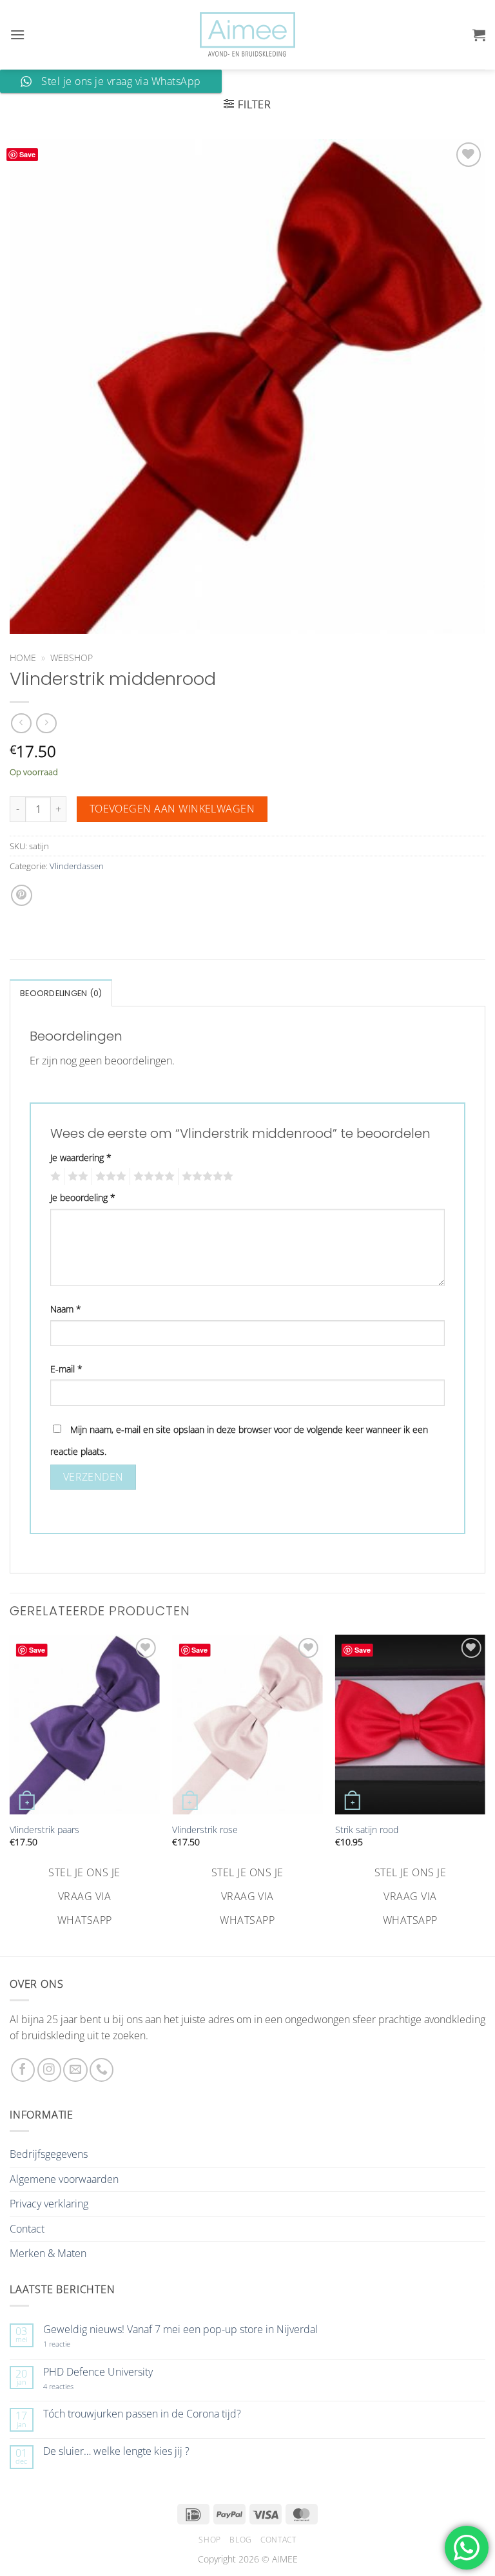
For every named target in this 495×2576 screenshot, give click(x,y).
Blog (240, 2540)
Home (23, 658)
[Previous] (10, 1783)
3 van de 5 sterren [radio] (109, 1177)
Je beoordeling (83, 1197)
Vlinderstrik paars (44, 1830)
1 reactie (71, 2344)
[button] (17, 34)
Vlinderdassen (77, 866)
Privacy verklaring (49, 2204)
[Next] (485, 1783)
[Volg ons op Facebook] (23, 2070)
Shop (209, 2540)
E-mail (66, 1369)
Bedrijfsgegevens (49, 2154)
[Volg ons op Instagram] (49, 2070)
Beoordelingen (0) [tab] (61, 993)
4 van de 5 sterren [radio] (152, 1177)
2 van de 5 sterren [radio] (76, 1177)
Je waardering (81, 1158)
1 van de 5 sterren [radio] (54, 1177)
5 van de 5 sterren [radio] (206, 1177)
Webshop (72, 658)
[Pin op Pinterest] (22, 895)
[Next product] (21, 723)
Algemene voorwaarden (64, 2179)
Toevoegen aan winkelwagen (172, 809)
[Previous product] (46, 723)
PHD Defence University (98, 2372)
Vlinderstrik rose (205, 1830)
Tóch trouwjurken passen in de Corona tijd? (142, 2414)
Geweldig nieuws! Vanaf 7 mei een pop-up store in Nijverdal (180, 2330)
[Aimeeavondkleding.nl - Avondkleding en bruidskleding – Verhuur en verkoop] (247, 35)
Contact (27, 2229)
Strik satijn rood (367, 1830)
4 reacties (73, 2386)
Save (27, 154)
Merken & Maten (48, 2253)
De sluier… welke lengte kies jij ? (116, 2451)
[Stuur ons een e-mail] (75, 2070)
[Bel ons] (102, 2070)
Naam (66, 1309)
